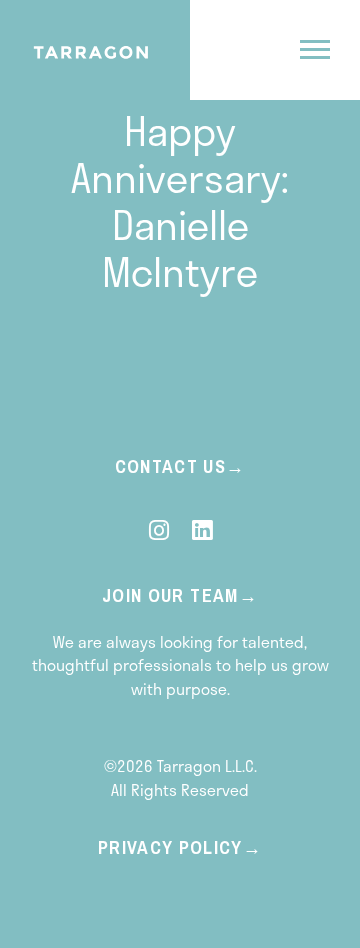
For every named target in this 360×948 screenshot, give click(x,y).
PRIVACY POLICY (170, 847)
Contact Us (171, 466)
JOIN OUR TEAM (170, 595)
